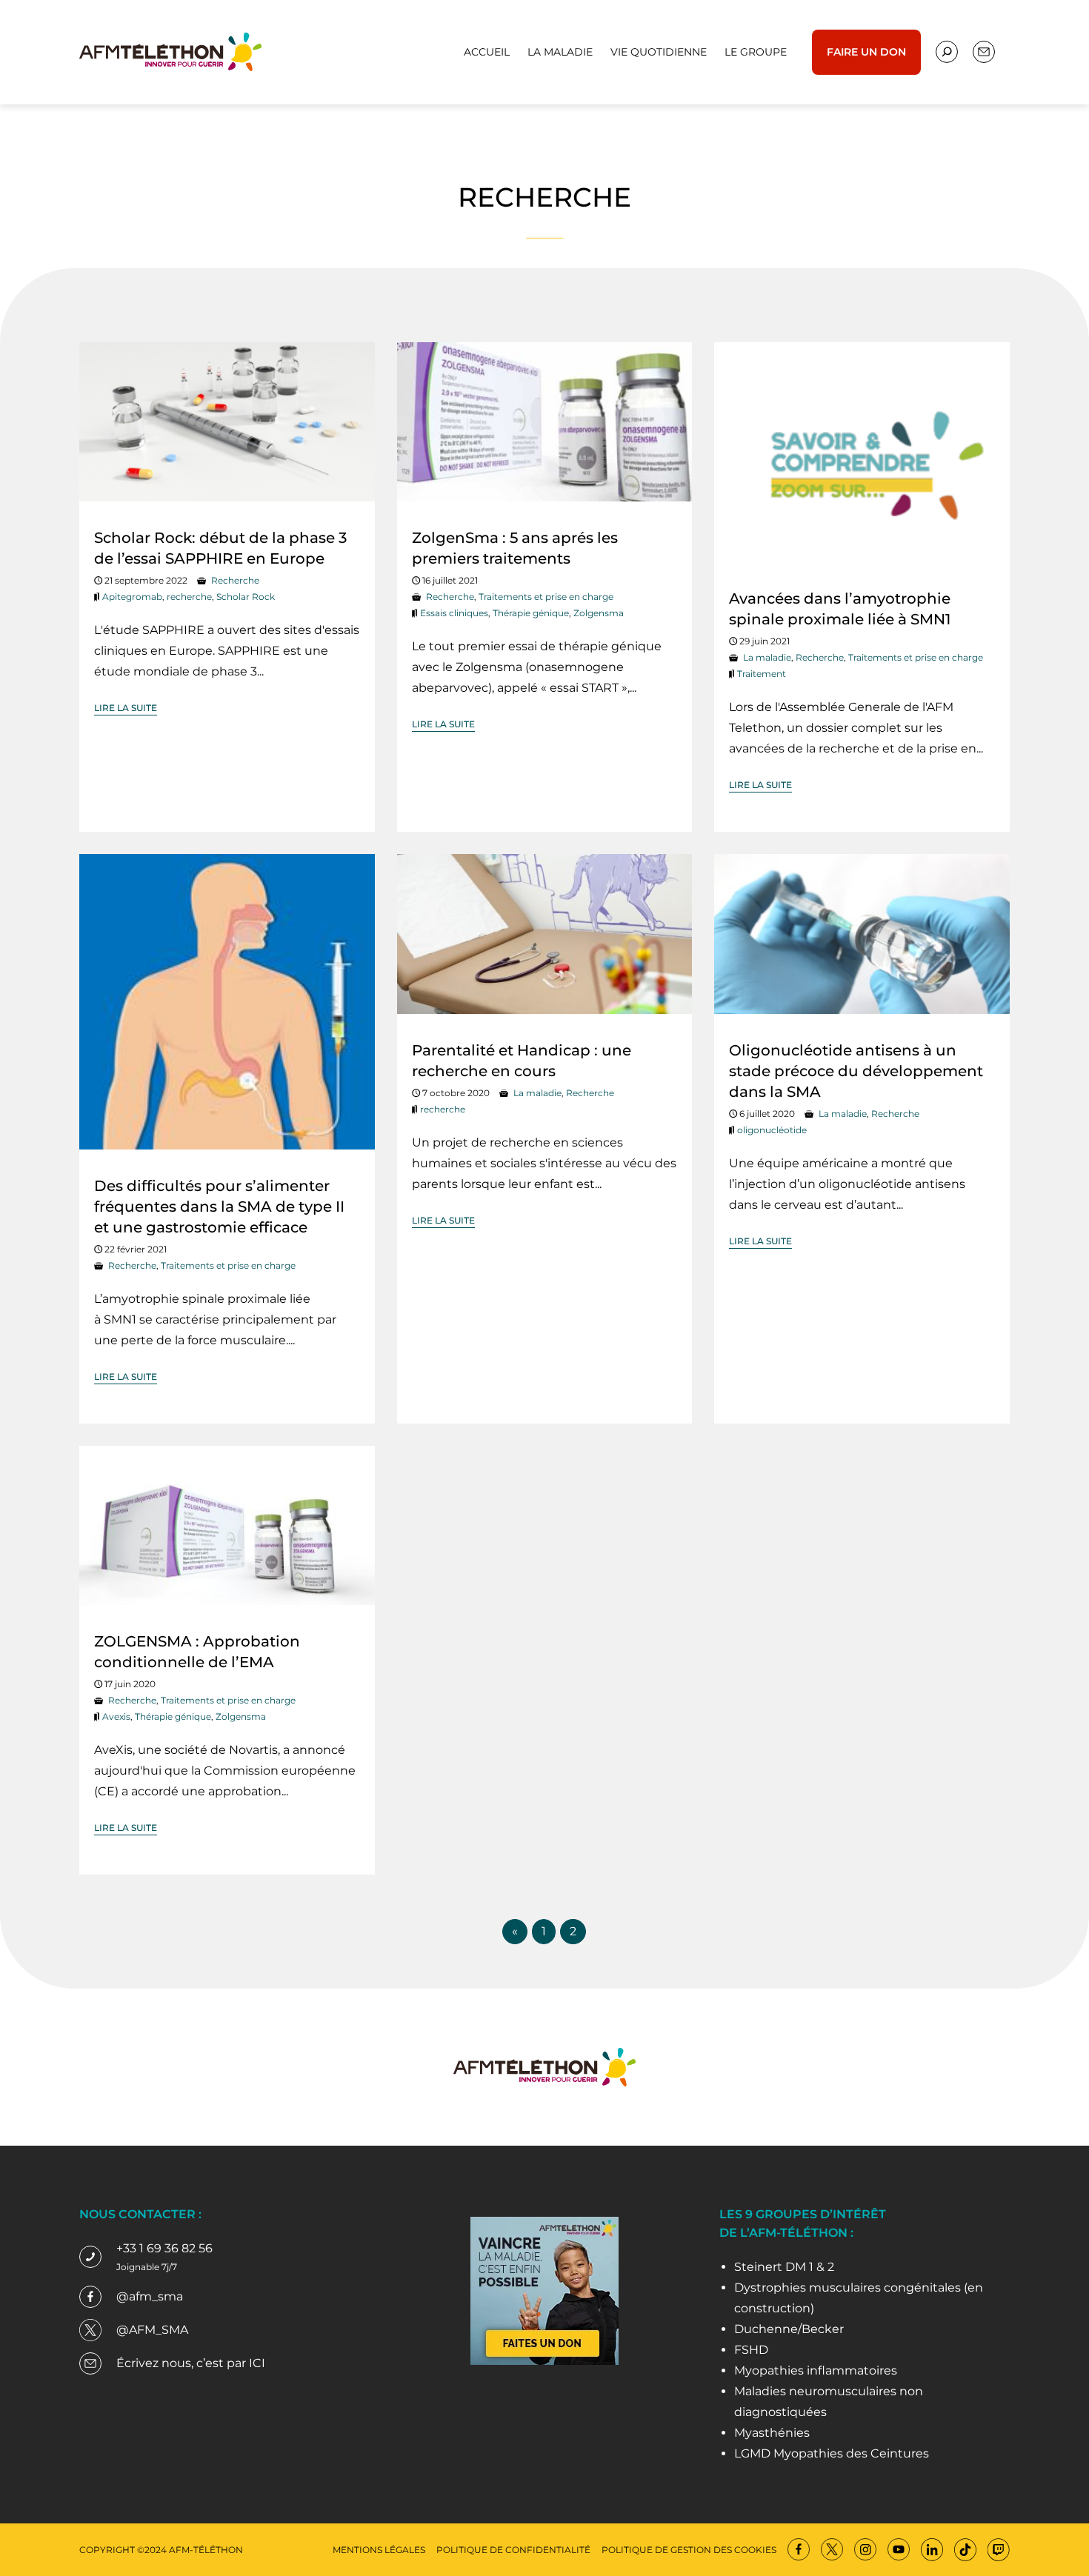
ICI (257, 2363)
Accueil (487, 52)
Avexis (116, 1716)
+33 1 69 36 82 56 (164, 2248)
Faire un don (866, 52)
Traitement (762, 674)
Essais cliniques (454, 613)
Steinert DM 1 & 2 (784, 2267)
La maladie (560, 52)
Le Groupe (756, 52)
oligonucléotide (772, 1130)
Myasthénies (772, 2433)
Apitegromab (132, 597)
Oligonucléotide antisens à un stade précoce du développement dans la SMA (856, 1071)
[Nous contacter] (947, 52)
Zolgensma (599, 613)
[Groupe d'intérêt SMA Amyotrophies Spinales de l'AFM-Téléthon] (170, 51)
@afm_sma (150, 2296)
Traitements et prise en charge (546, 597)
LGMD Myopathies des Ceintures (832, 2453)
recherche (189, 597)
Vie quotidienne (659, 52)
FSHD (751, 2350)
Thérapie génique (531, 613)
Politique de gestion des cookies (689, 2550)
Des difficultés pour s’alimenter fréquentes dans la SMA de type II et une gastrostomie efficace (219, 1207)
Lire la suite (126, 708)
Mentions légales (379, 2550)
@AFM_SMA (152, 2330)
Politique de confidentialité (513, 2550)
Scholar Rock (246, 597)
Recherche (235, 580)
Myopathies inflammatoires (816, 2370)
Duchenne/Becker (789, 2329)
